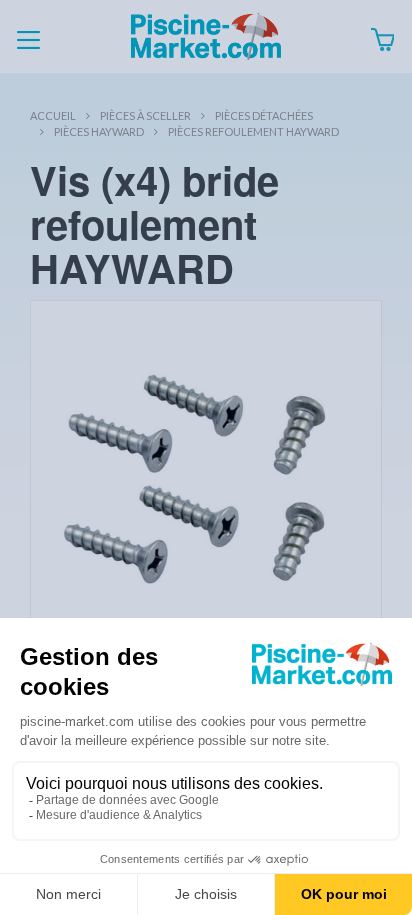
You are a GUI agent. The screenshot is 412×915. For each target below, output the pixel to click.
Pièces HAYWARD (99, 131)
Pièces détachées (264, 115)
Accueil (53, 115)
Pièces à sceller (145, 115)
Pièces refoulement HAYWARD (253, 131)
